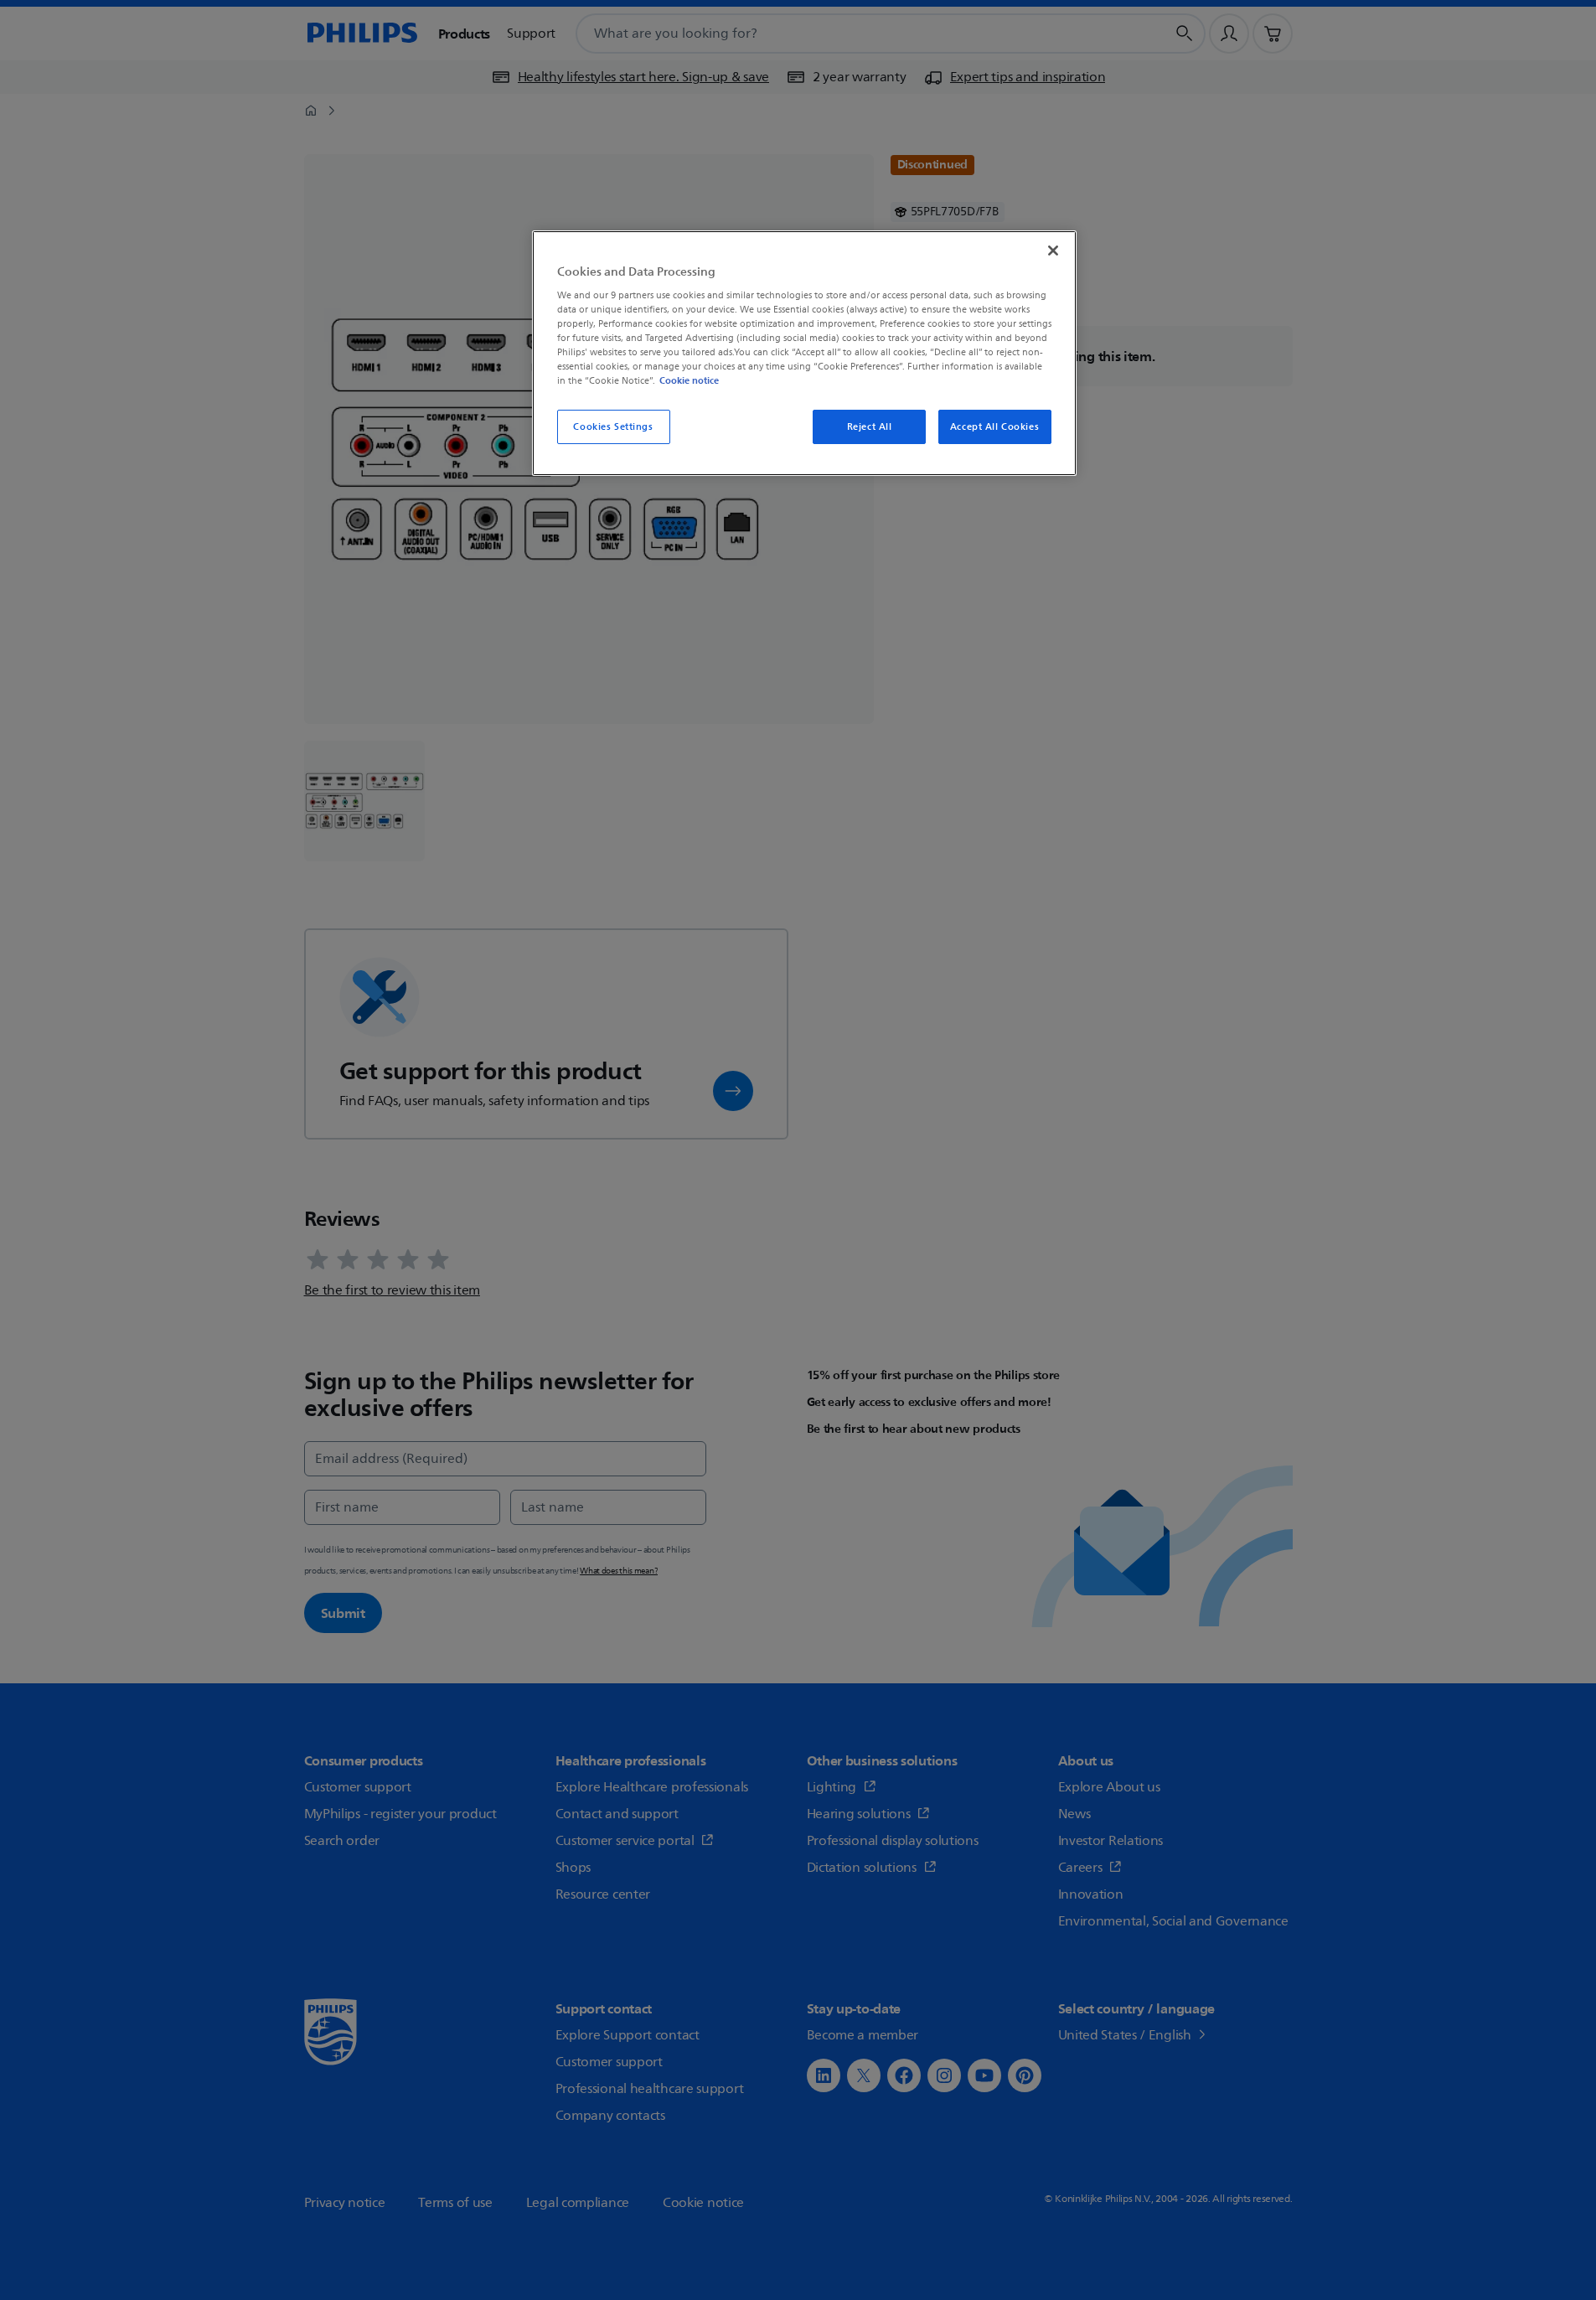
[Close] (1053, 251)
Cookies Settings (613, 427)
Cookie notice (689, 380)
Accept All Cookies (994, 427)
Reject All (870, 427)
